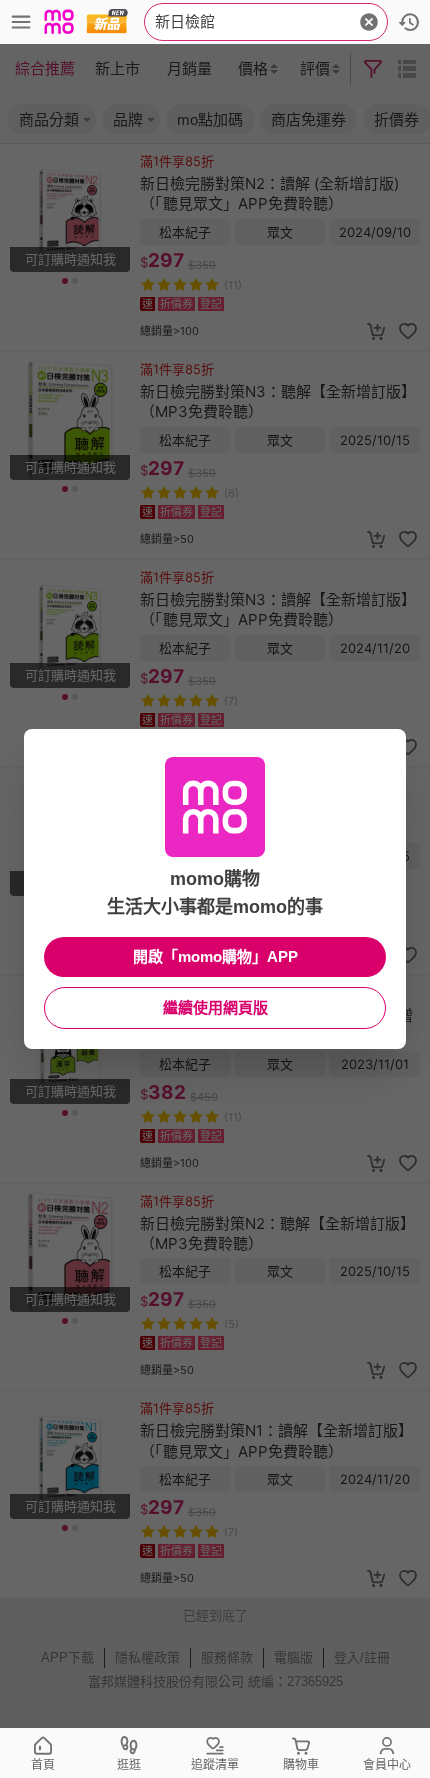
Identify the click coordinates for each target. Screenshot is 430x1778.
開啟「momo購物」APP (215, 956)
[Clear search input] (369, 22)
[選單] (21, 22)
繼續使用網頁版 (215, 1007)
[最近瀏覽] (409, 22)
